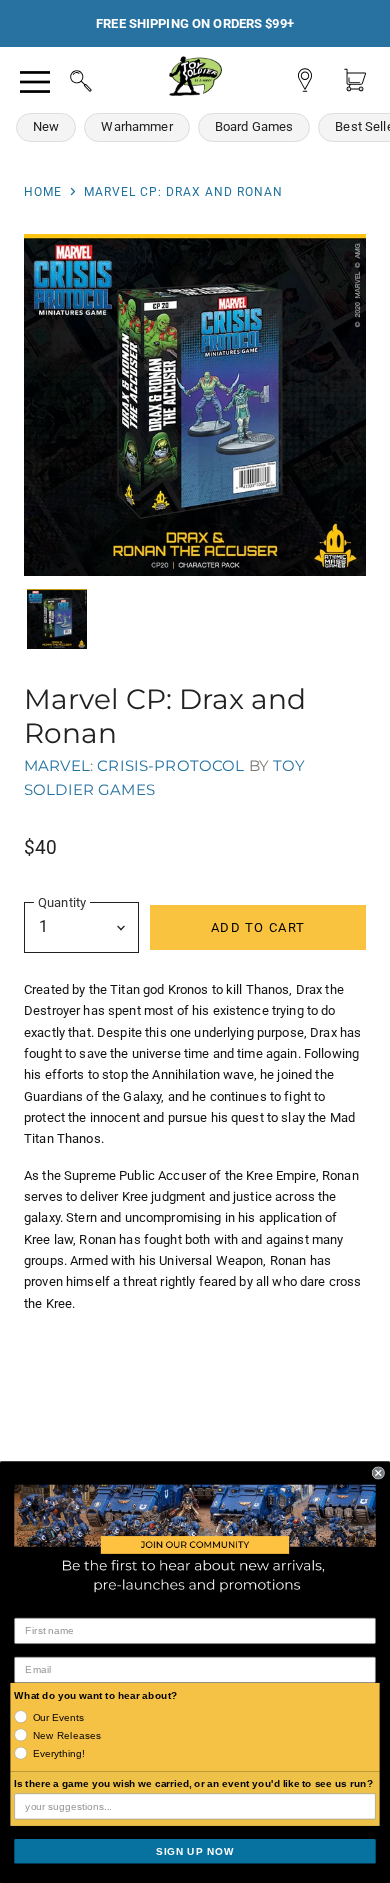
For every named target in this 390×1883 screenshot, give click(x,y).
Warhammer (136, 126)
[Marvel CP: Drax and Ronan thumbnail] (57, 619)
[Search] (62, 78)
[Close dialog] (378, 1472)
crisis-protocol (170, 765)
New (46, 126)
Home (43, 192)
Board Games (254, 126)
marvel (57, 765)
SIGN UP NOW (195, 1850)
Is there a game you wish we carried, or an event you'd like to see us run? (193, 1783)
